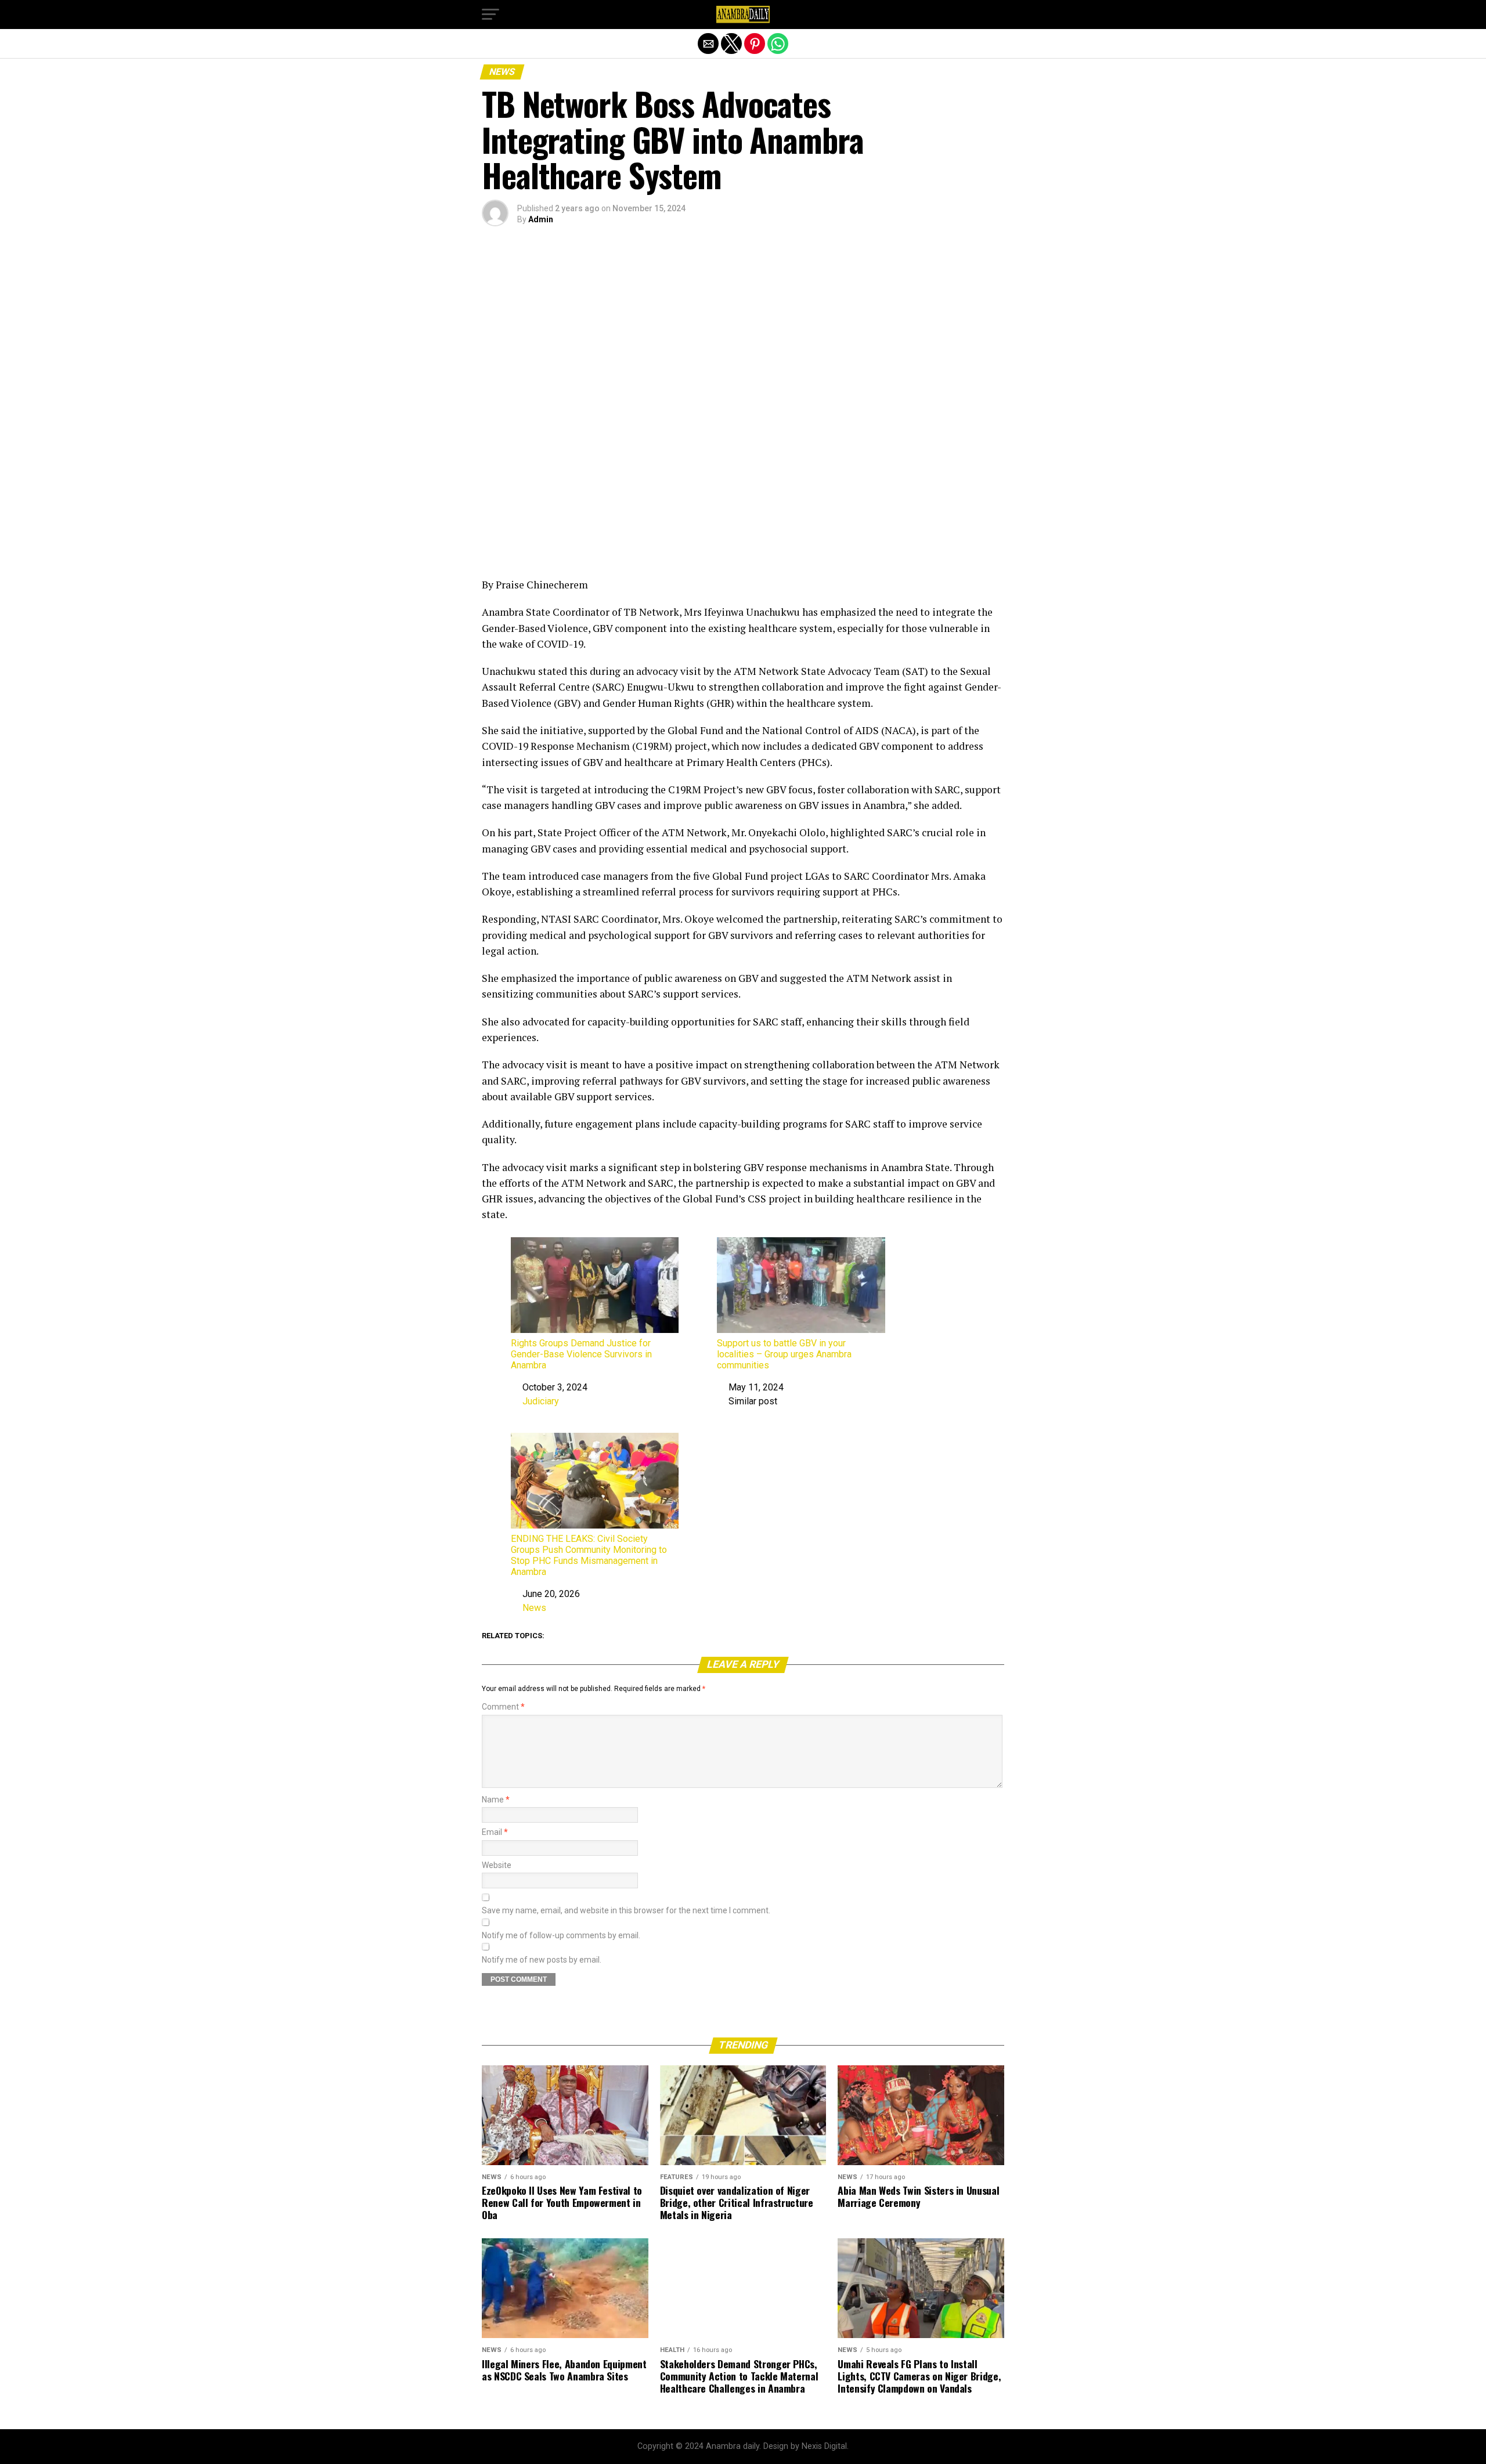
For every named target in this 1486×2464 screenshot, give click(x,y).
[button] (490, 15)
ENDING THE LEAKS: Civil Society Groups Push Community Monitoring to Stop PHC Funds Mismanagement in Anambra (589, 1556)
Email (495, 1832)
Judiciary (541, 1401)
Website (497, 1865)
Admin (541, 219)
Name (496, 1800)
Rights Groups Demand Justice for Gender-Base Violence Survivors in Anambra (581, 1354)
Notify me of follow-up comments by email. (561, 1936)
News (534, 1608)
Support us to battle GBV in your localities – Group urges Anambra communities (784, 1354)
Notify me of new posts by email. (542, 1960)
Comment (503, 1707)
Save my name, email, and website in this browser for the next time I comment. (626, 1911)
